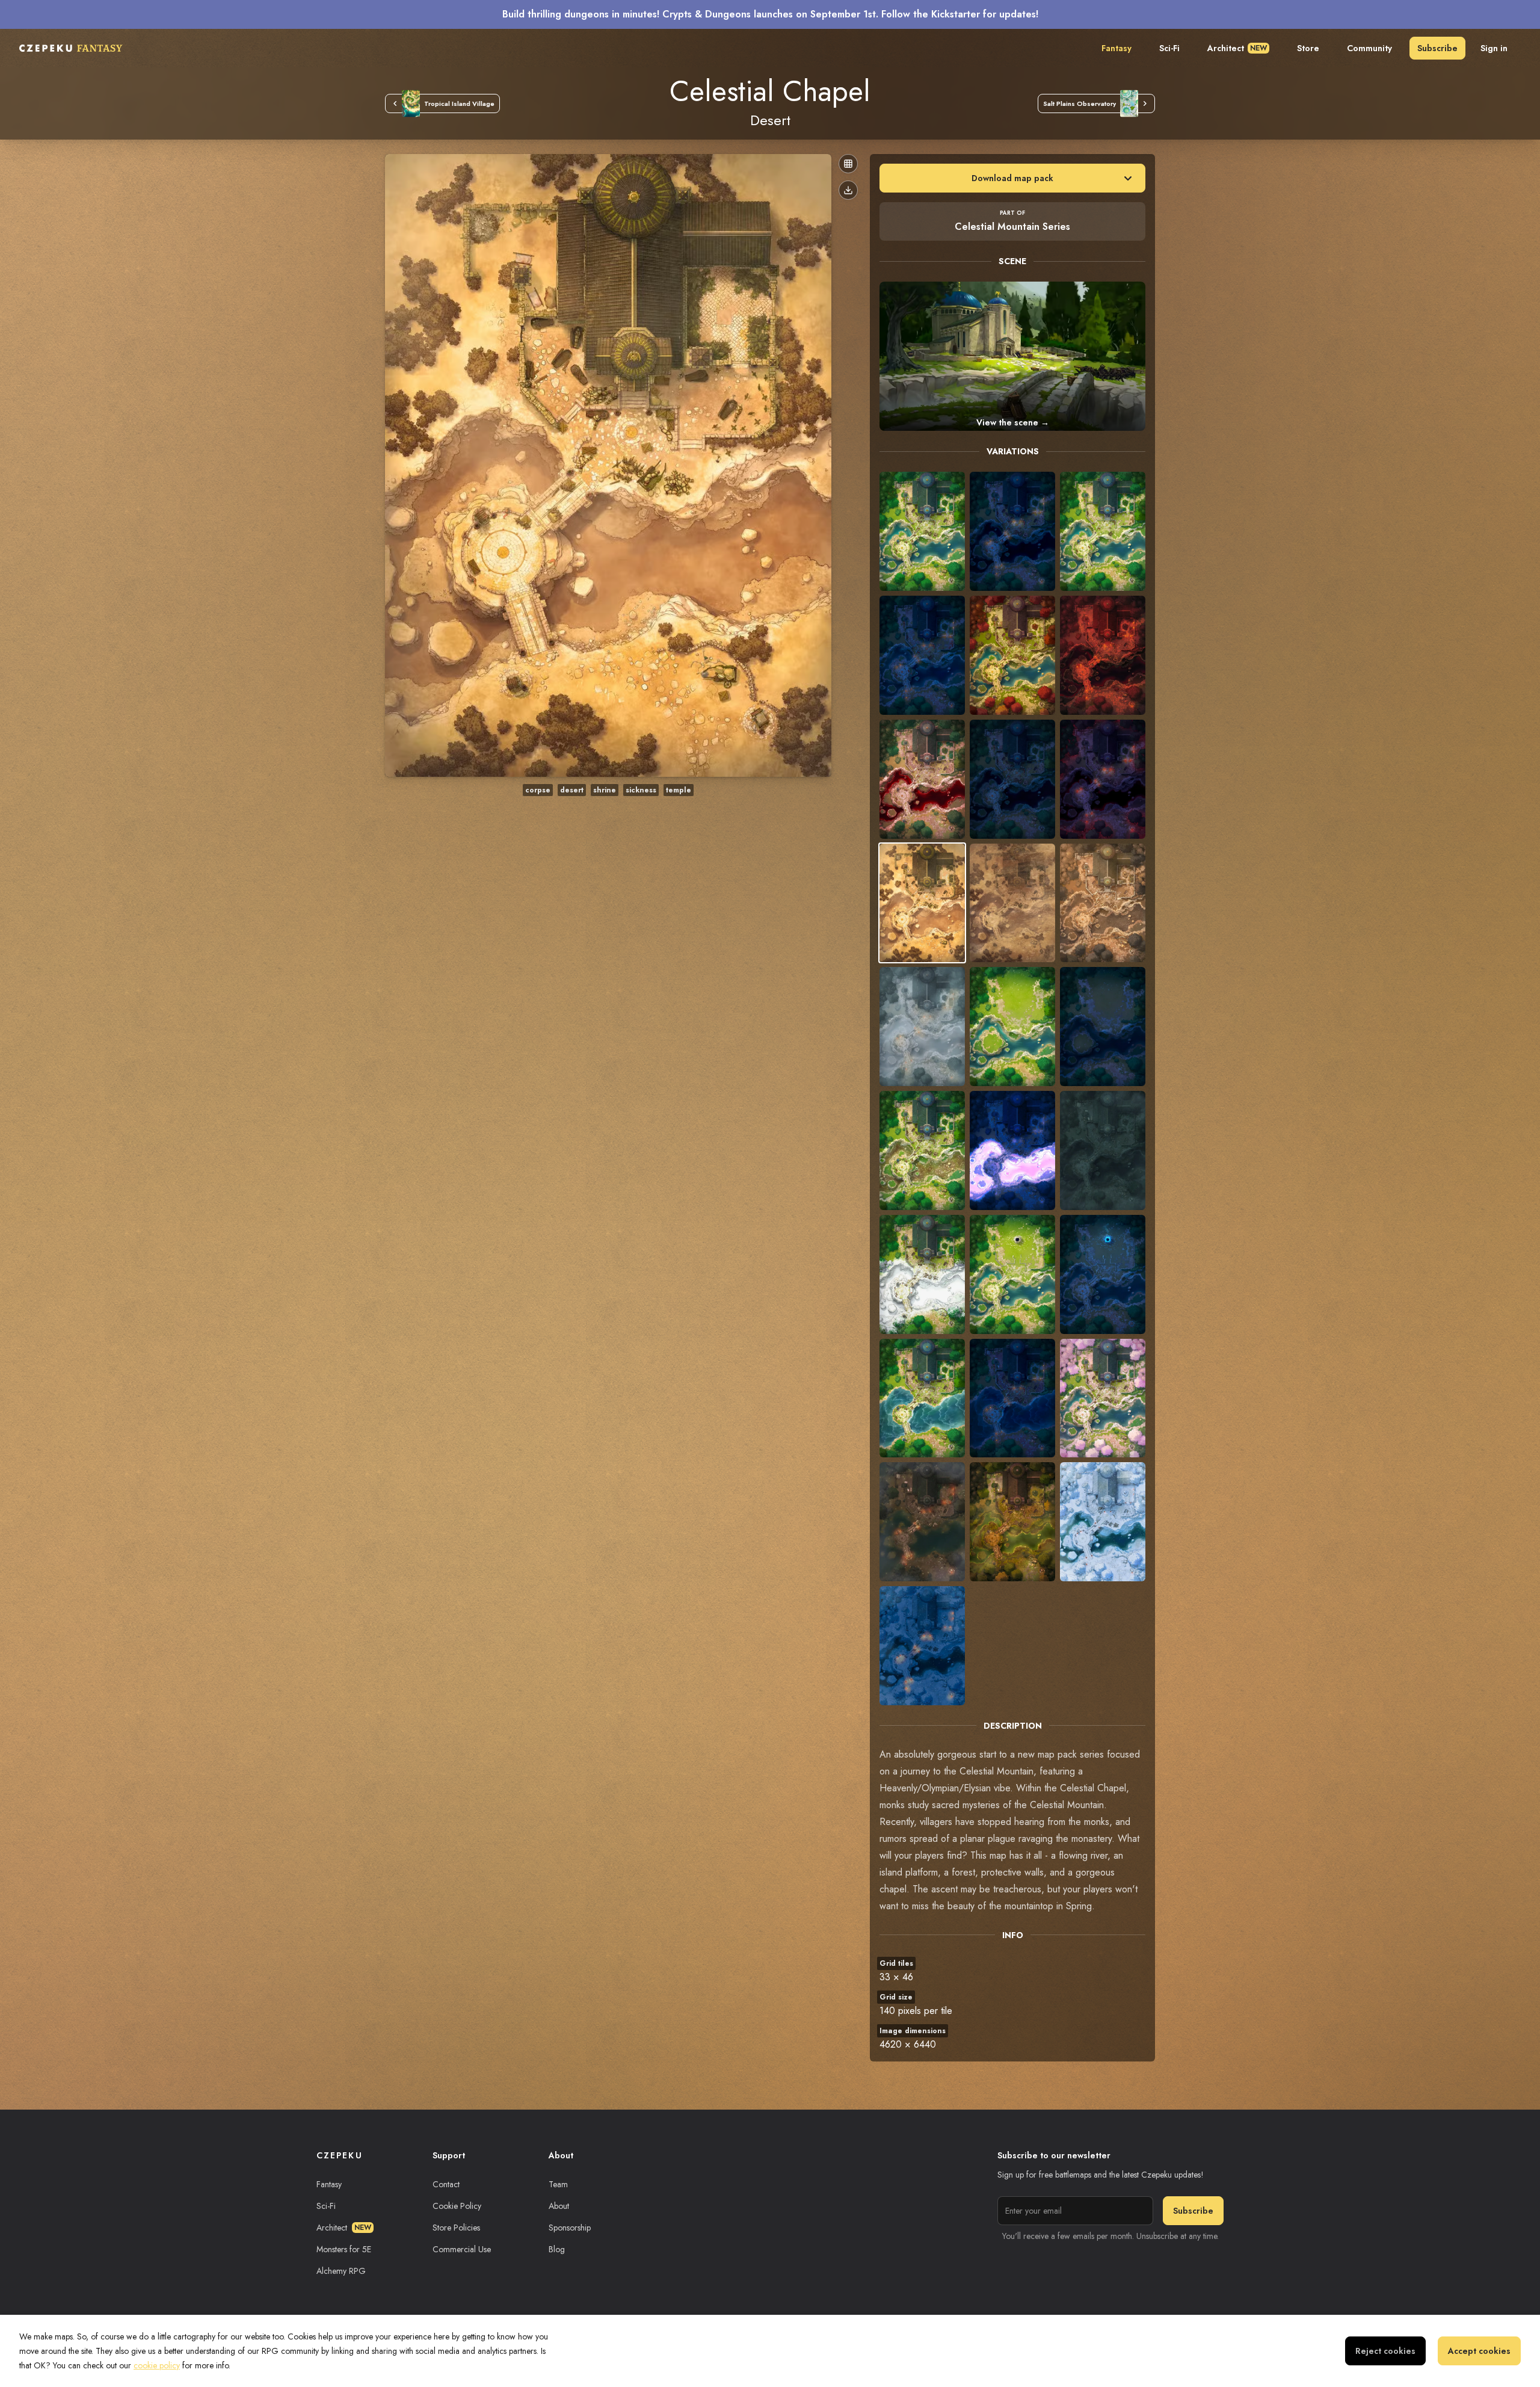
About (559, 2206)
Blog (557, 2249)
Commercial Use (462, 2249)
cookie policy (157, 2365)
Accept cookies (1479, 2351)
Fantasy (1116, 48)
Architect (1237, 48)
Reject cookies (1385, 2351)
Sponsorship (570, 2228)
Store (1308, 48)
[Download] (848, 190)
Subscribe (1437, 48)
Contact (446, 2184)
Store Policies (456, 2228)
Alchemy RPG (341, 2271)
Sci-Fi (1169, 48)
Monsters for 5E (344, 2249)
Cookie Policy (457, 2206)
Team (558, 2184)
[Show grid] (848, 164)
